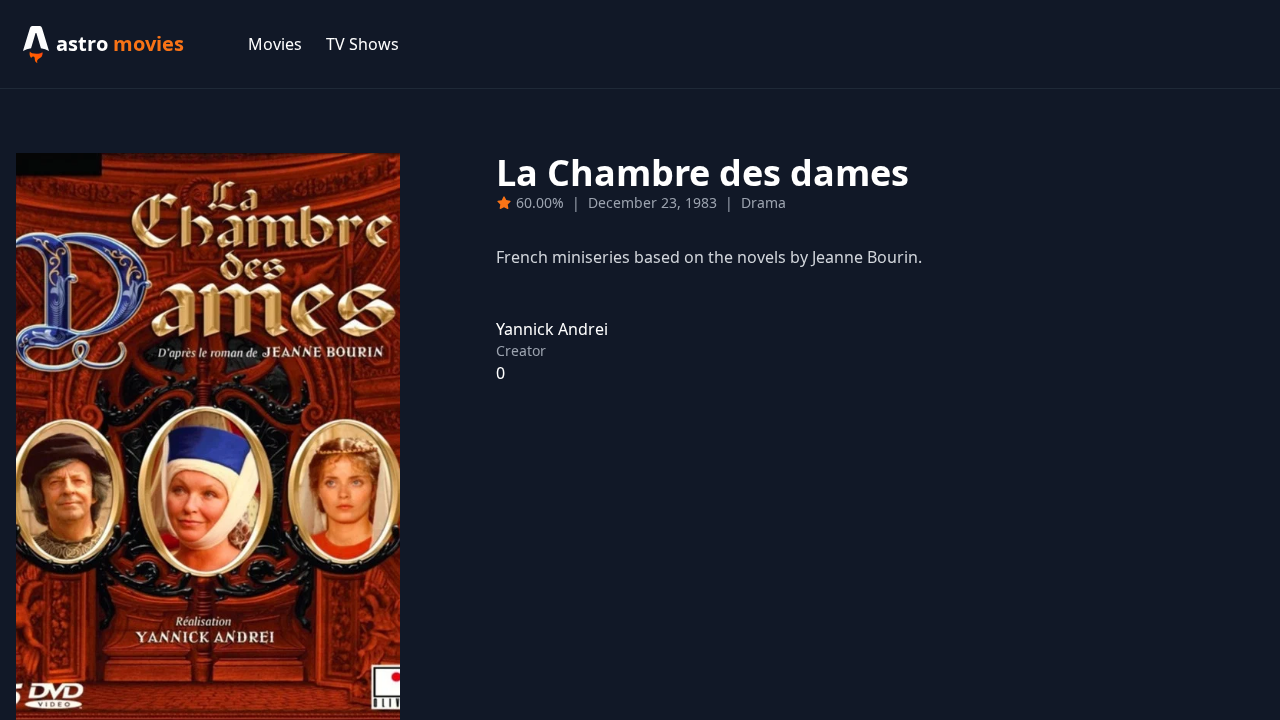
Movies (275, 44)
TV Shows (362, 44)
